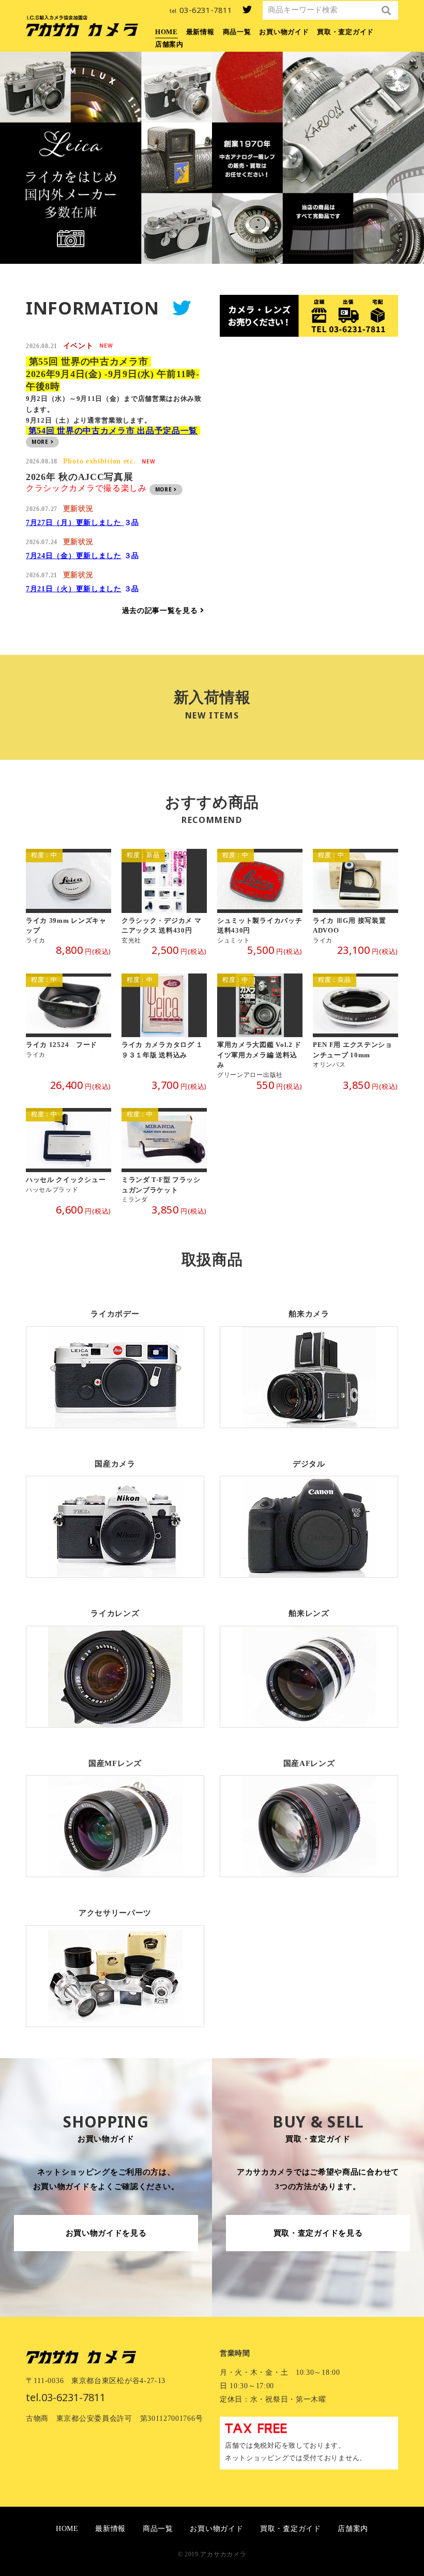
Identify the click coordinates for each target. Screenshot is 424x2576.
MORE (41, 442)
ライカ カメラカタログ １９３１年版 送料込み (164, 1027)
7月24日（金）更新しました (74, 556)
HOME (166, 32)
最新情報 (200, 32)
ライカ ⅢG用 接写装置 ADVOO (355, 897)
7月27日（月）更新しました (75, 523)
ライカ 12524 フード (69, 1027)
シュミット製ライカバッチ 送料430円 (260, 897)
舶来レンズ (309, 1660)
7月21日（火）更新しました (74, 589)
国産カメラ (115, 1511)
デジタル (309, 1511)
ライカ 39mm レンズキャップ (69, 897)
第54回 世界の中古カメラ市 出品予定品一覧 (113, 431)
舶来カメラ (309, 1361)
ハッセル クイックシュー (69, 1156)
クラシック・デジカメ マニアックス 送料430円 (164, 897)
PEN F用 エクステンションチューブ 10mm (355, 1027)
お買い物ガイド (284, 32)
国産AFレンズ (309, 1810)
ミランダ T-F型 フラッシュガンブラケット (164, 1156)
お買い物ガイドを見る (106, 2233)
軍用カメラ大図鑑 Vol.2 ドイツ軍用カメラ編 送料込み (260, 1027)
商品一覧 (237, 32)
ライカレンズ (115, 1660)
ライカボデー (115, 1361)
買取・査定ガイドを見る (318, 2233)
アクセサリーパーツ (115, 1960)
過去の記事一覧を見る (161, 611)
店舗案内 (169, 44)
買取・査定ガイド (345, 32)
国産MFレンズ (115, 1810)
